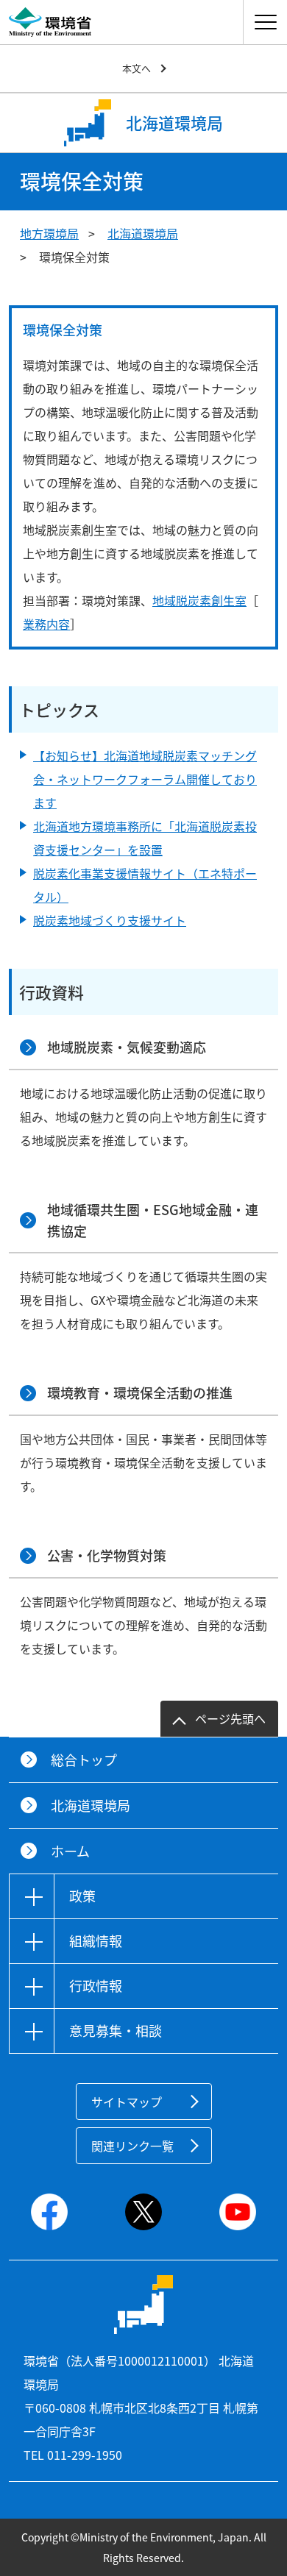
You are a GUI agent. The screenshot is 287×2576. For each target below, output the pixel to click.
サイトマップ (127, 2102)
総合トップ (84, 1760)
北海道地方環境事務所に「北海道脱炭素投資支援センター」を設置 (145, 838)
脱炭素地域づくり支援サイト (110, 920)
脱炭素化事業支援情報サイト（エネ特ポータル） (145, 885)
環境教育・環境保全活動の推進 (140, 1393)
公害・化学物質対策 (107, 1555)
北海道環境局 (143, 233)
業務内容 (46, 624)
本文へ (137, 68)
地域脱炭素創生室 (199, 600)
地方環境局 (49, 233)
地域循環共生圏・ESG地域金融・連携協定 (153, 1220)
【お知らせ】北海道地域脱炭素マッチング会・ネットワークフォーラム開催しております (145, 779)
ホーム (70, 1851)
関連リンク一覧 (132, 2146)
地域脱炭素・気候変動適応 (127, 1047)
